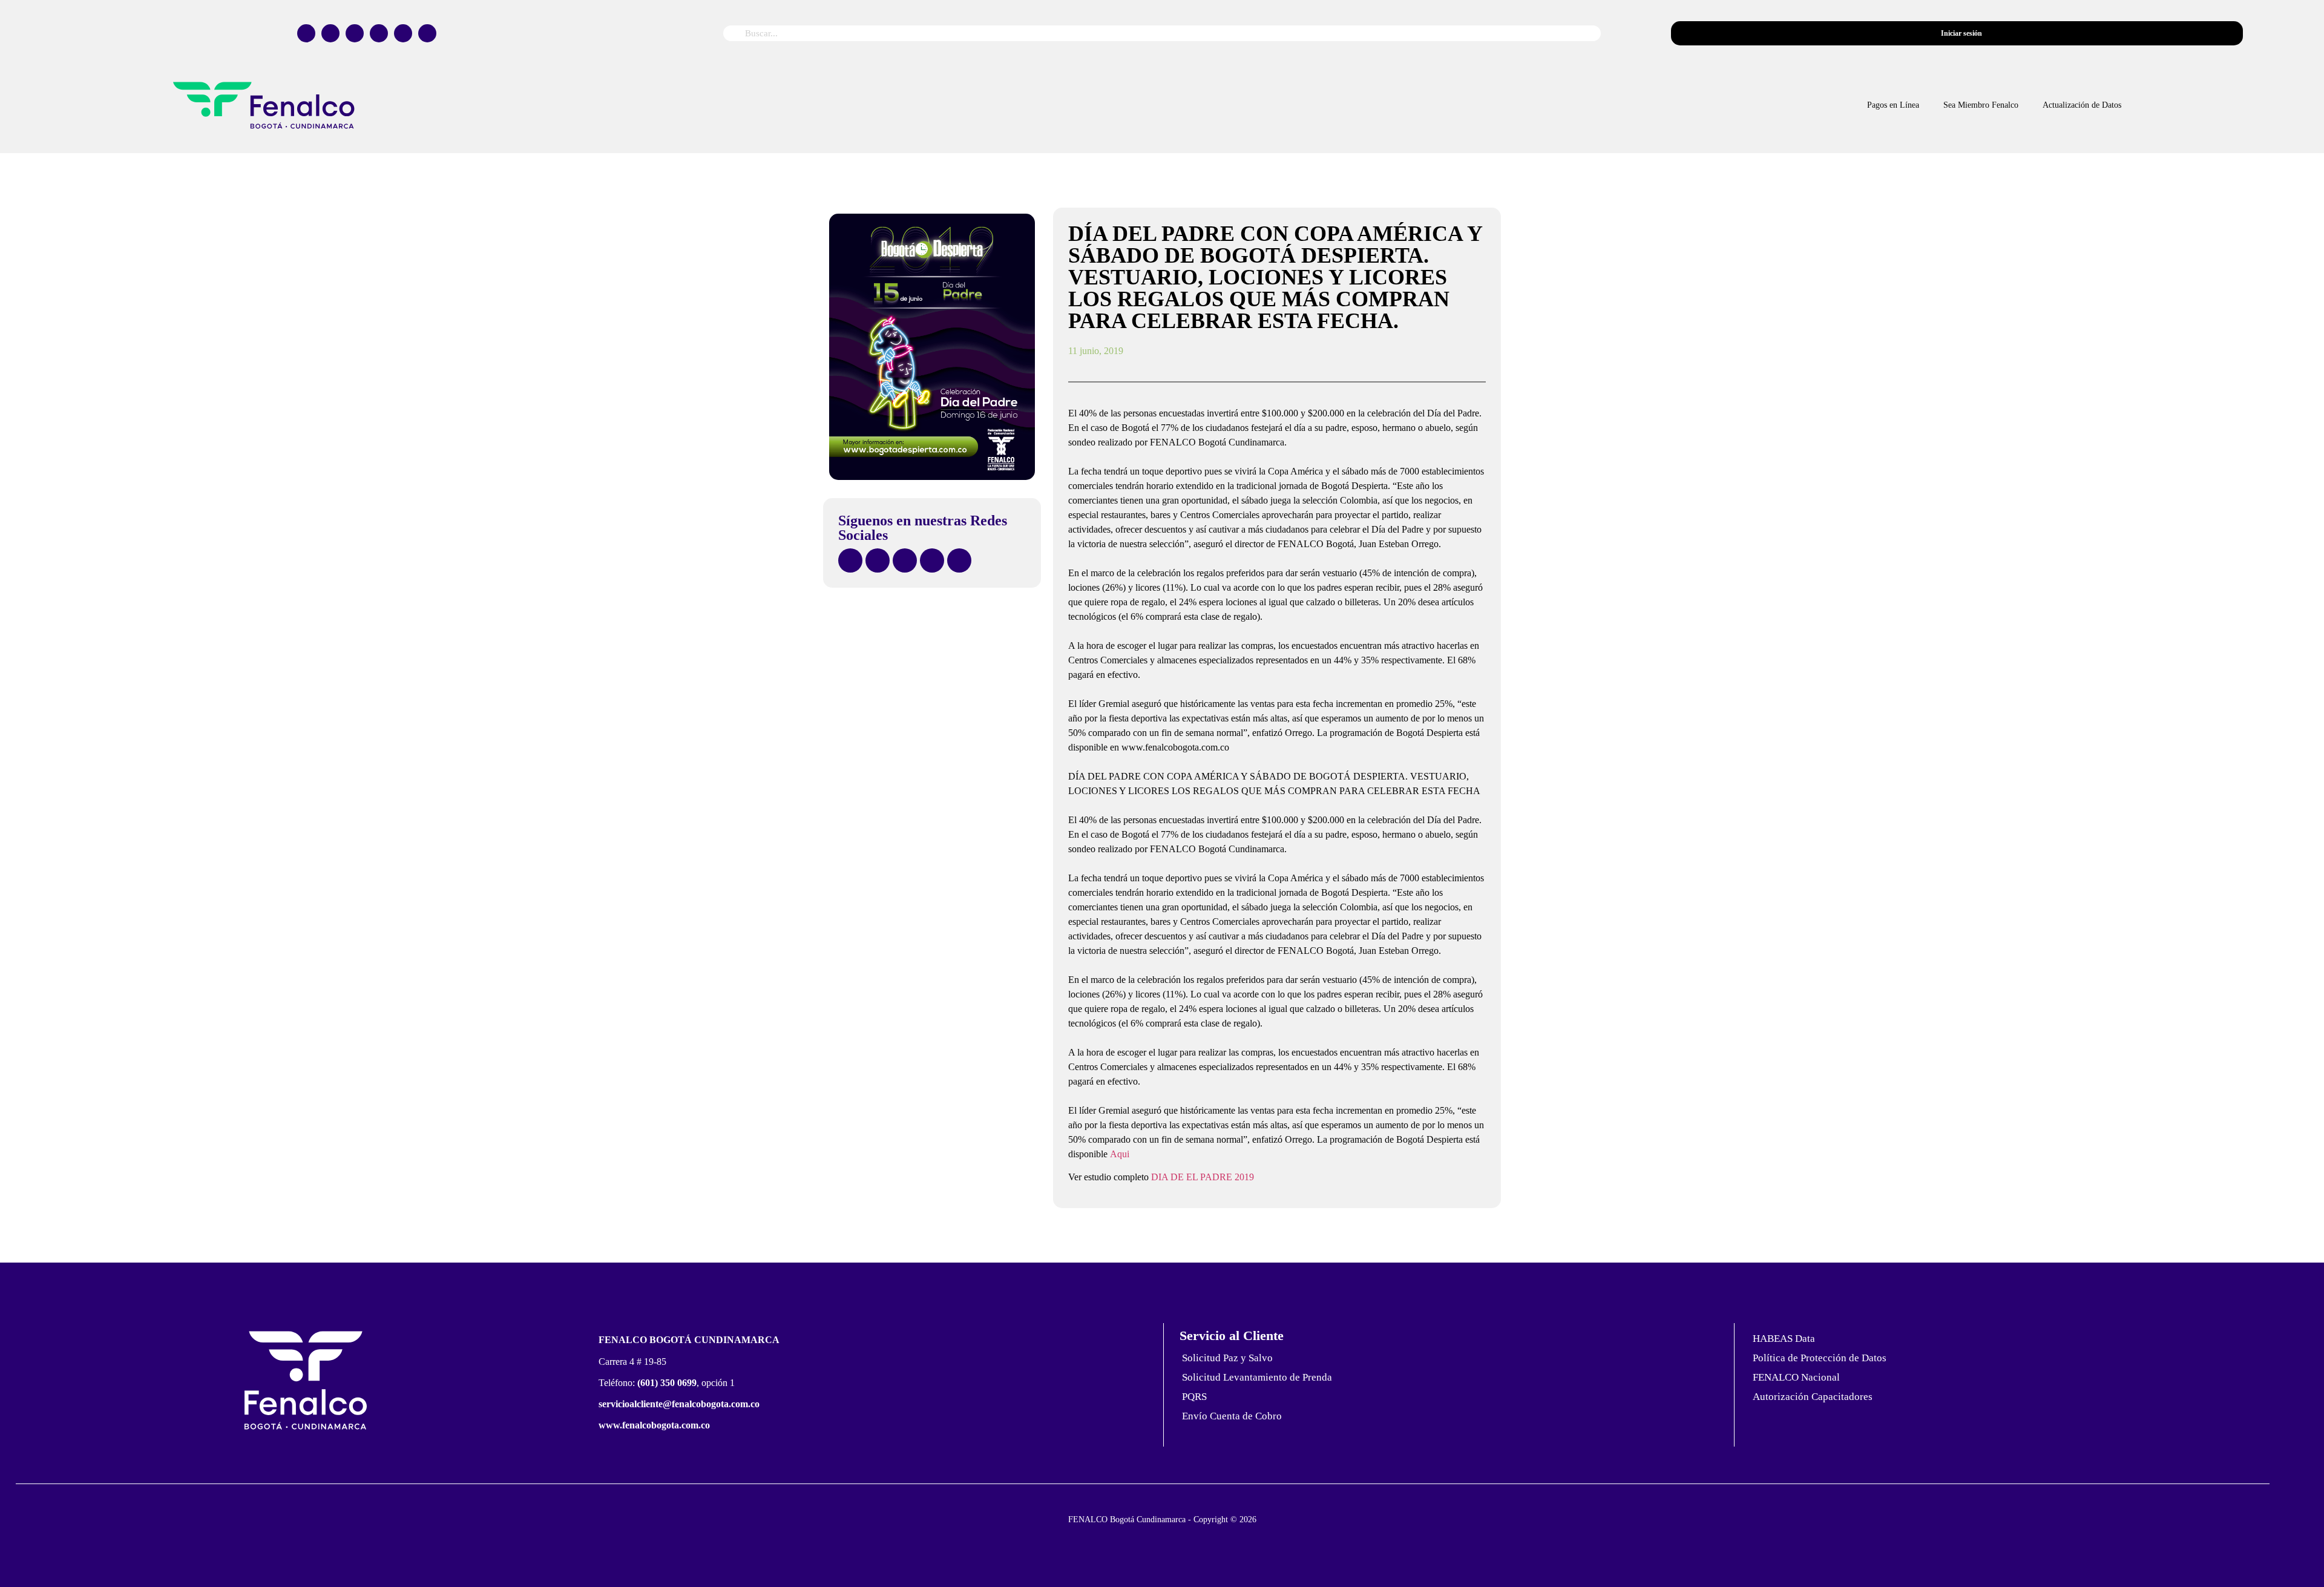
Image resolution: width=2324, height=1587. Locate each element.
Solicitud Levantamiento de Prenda (1257, 1377)
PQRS (1194, 1397)
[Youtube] (403, 33)
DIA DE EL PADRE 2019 (1203, 1177)
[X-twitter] (330, 33)
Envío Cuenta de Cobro (1232, 1416)
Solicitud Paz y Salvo (1227, 1358)
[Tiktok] (379, 33)
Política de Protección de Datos (1820, 1358)
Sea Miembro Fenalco (1981, 105)
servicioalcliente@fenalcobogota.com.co (679, 1404)
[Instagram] (355, 33)
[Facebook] (306, 33)
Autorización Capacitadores (1813, 1397)
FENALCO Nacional (1796, 1377)
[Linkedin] (427, 33)
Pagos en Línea (1893, 105)
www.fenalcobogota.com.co (654, 1425)
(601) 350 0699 (667, 1383)
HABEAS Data (1784, 1339)
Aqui (1120, 1154)
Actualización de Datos (2082, 105)
